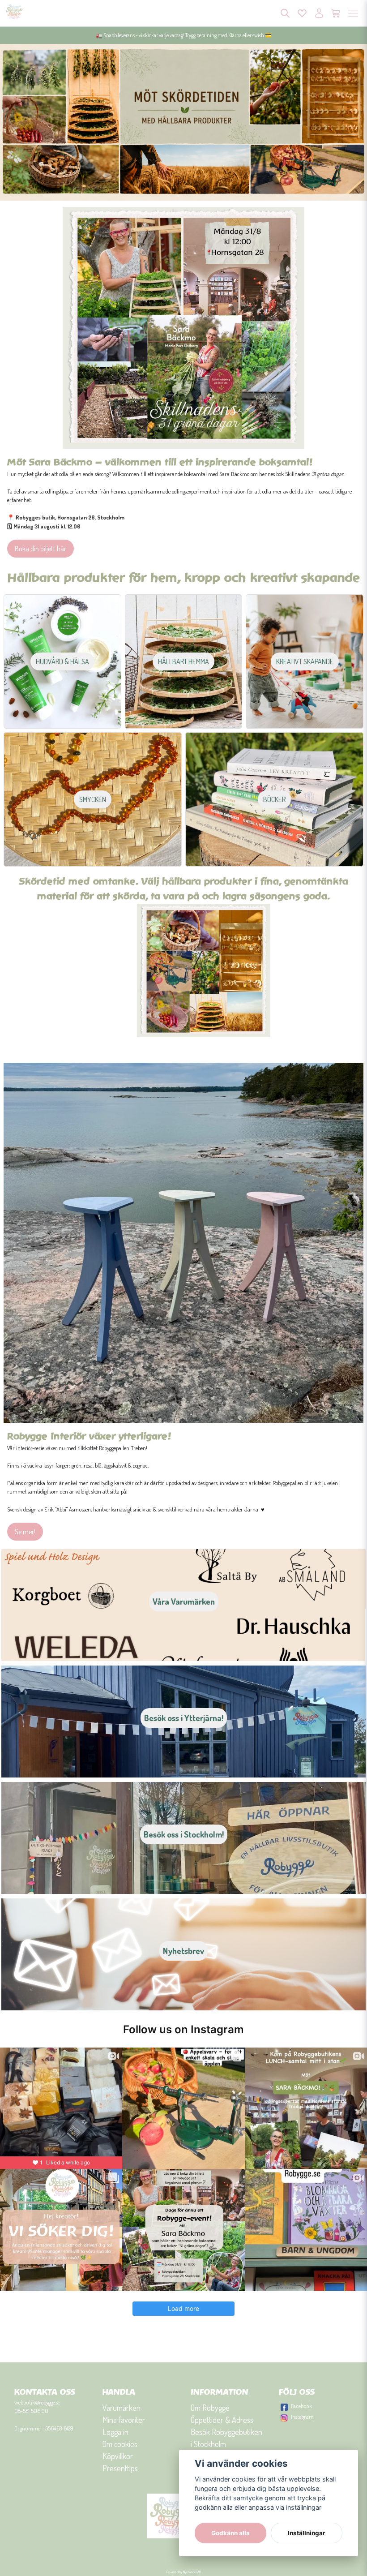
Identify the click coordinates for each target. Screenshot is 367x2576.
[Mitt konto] (319, 13)
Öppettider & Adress (222, 2420)
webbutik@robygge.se (37, 2402)
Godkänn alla (230, 2533)
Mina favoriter (124, 2420)
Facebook (301, 2406)
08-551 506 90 (31, 2411)
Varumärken (122, 2408)
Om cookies (120, 2444)
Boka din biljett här (41, 549)
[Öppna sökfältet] (285, 13)
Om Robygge (210, 2408)
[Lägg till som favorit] (302, 13)
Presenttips (120, 2468)
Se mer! (25, 1532)
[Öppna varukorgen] (336, 13)
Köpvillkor (118, 2456)
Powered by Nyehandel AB (184, 2572)
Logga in (115, 2432)
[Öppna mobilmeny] (353, 13)
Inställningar (307, 2533)
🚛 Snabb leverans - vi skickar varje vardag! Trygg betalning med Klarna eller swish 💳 (184, 35)
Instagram (302, 2417)
